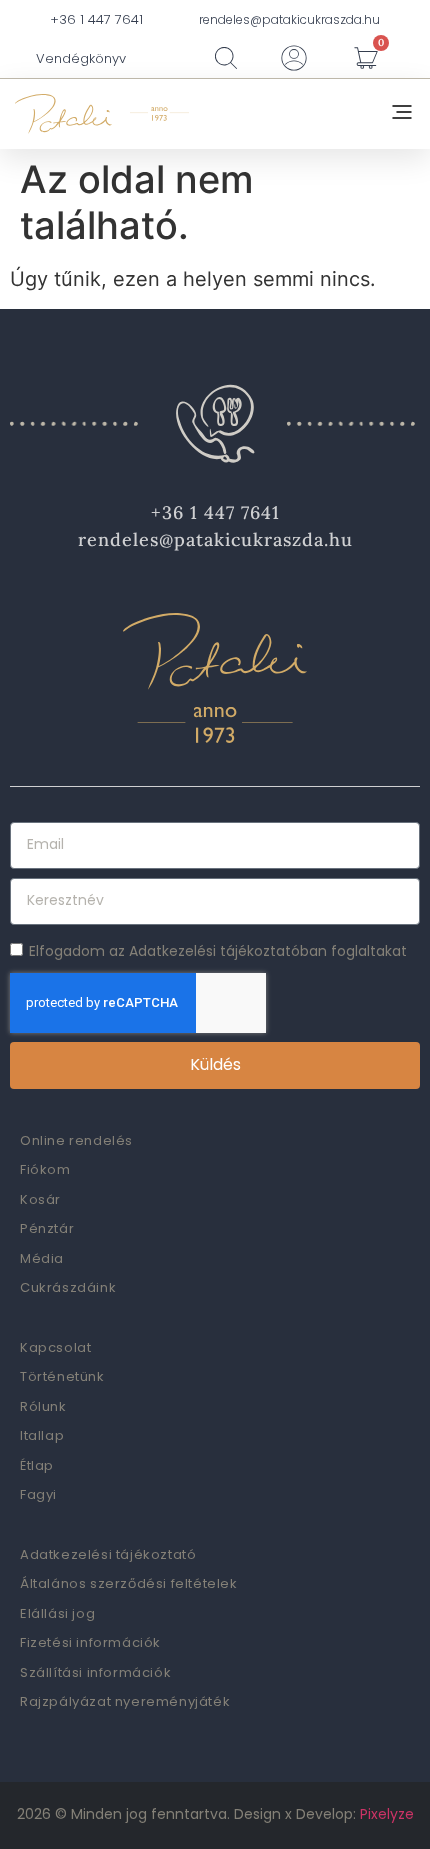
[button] (402, 114)
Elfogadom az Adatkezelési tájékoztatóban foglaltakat (218, 950)
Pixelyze (387, 1814)
